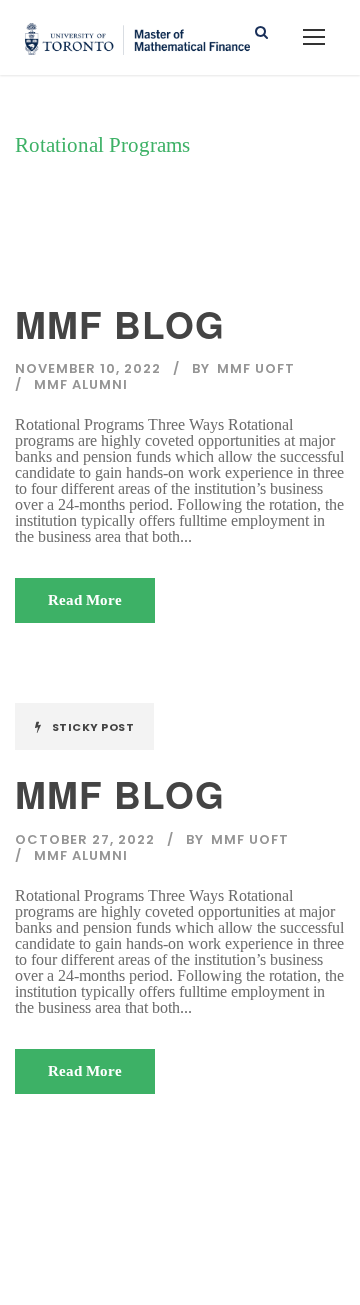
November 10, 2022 (88, 368)
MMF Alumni (81, 384)
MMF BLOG (120, 323)
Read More (85, 600)
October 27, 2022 (85, 839)
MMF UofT (256, 368)
